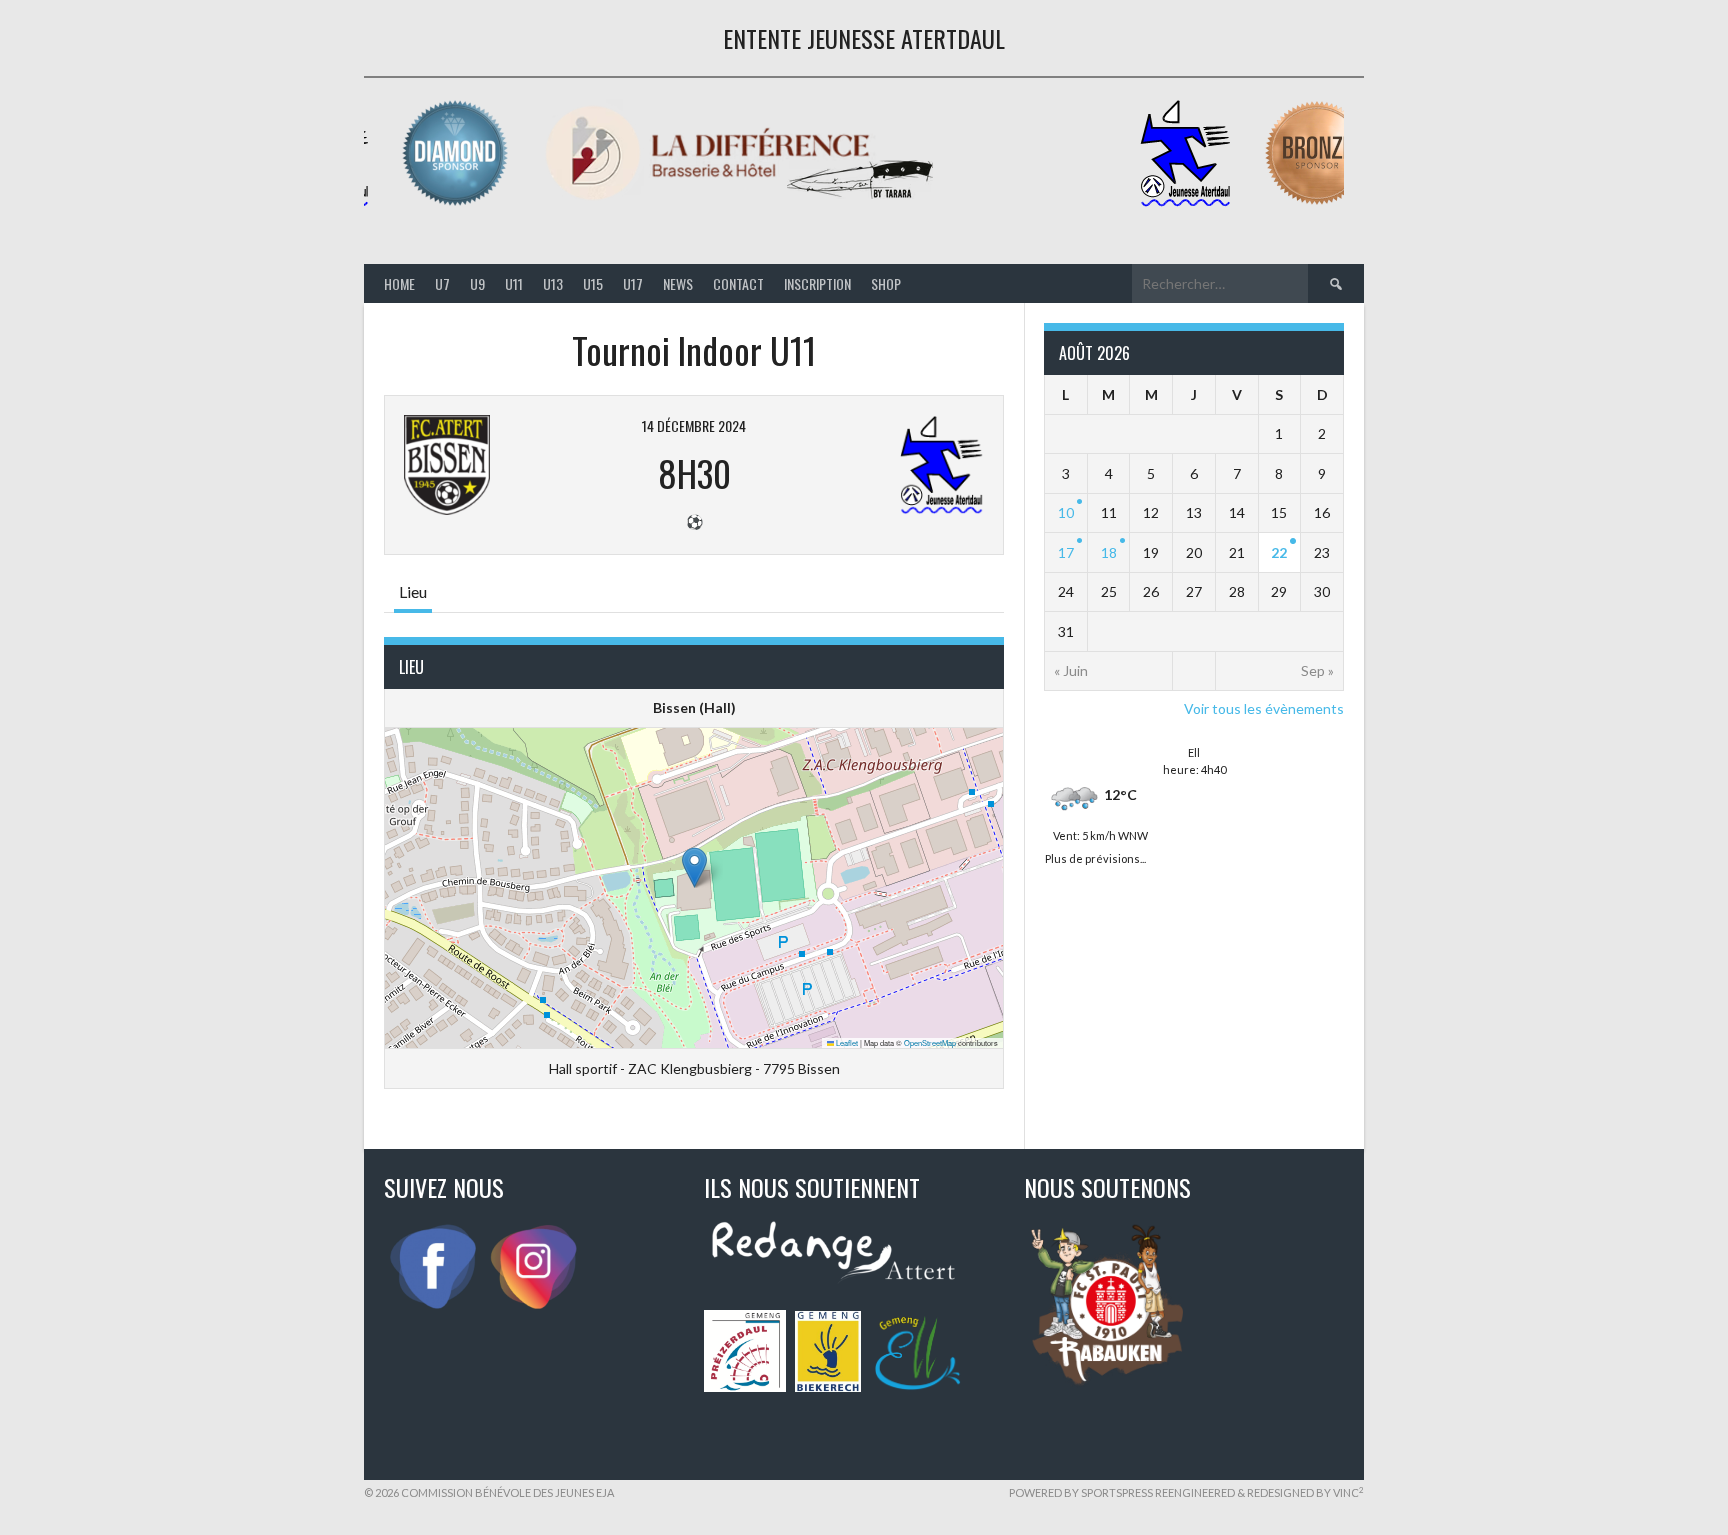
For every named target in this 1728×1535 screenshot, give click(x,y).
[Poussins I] (885, 465)
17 (1066, 552)
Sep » (1317, 670)
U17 (633, 283)
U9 (477, 283)
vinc (1348, 1492)
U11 (514, 283)
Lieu (413, 591)
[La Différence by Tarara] (739, 202)
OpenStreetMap (930, 1042)
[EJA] (1185, 202)
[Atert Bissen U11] (503, 465)
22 (1279, 552)
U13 (553, 283)
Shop (886, 283)
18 (1109, 552)
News (678, 283)
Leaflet (846, 1042)
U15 (593, 283)
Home (399, 283)
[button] (694, 867)
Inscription (817, 283)
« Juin (1071, 670)
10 (1066, 512)
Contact (738, 283)
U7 (442, 283)
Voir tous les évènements (1264, 708)
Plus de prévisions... (1095, 856)
